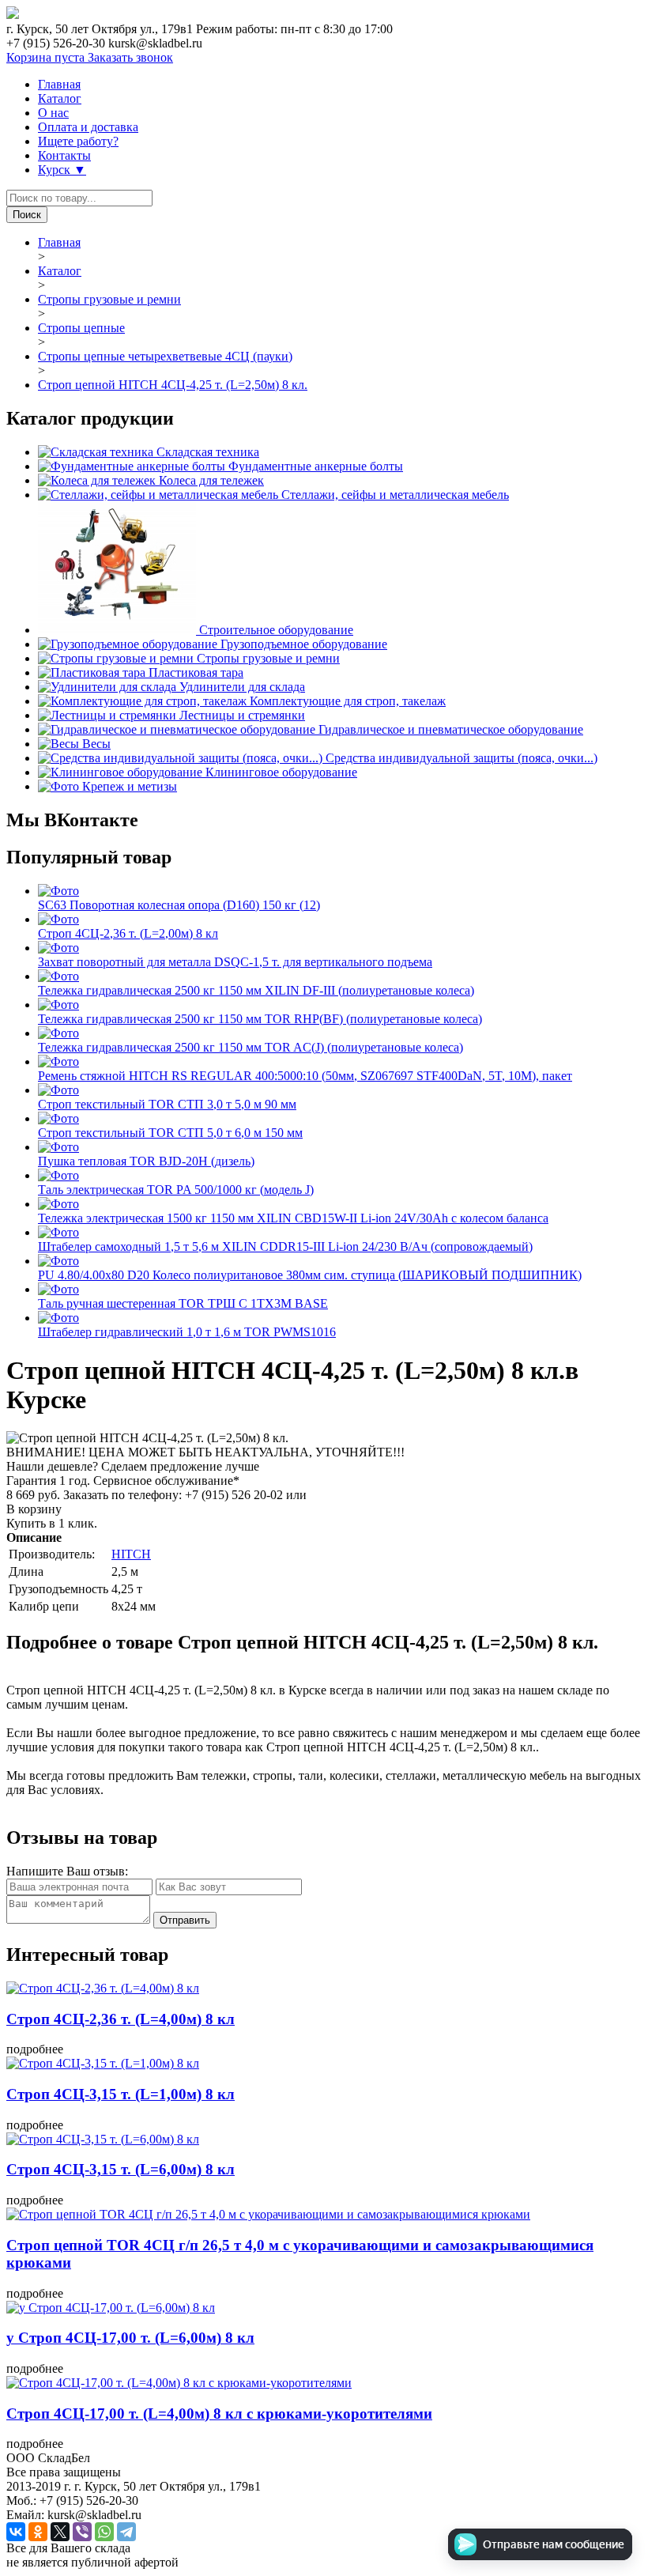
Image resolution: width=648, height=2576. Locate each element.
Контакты (64, 155)
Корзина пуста (47, 57)
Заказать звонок (130, 57)
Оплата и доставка (88, 127)
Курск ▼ (62, 170)
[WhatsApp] (104, 2532)
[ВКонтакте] (16, 2532)
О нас (53, 113)
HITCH (131, 1554)
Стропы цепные (81, 328)
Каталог (60, 98)
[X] (60, 2532)
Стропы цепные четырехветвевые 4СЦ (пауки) (165, 356)
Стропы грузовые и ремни (109, 299)
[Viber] (82, 2532)
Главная (59, 84)
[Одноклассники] (38, 2532)
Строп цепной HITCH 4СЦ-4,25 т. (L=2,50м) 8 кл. (173, 385)
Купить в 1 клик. (52, 1523)
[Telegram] (126, 2532)
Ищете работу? (78, 141)
